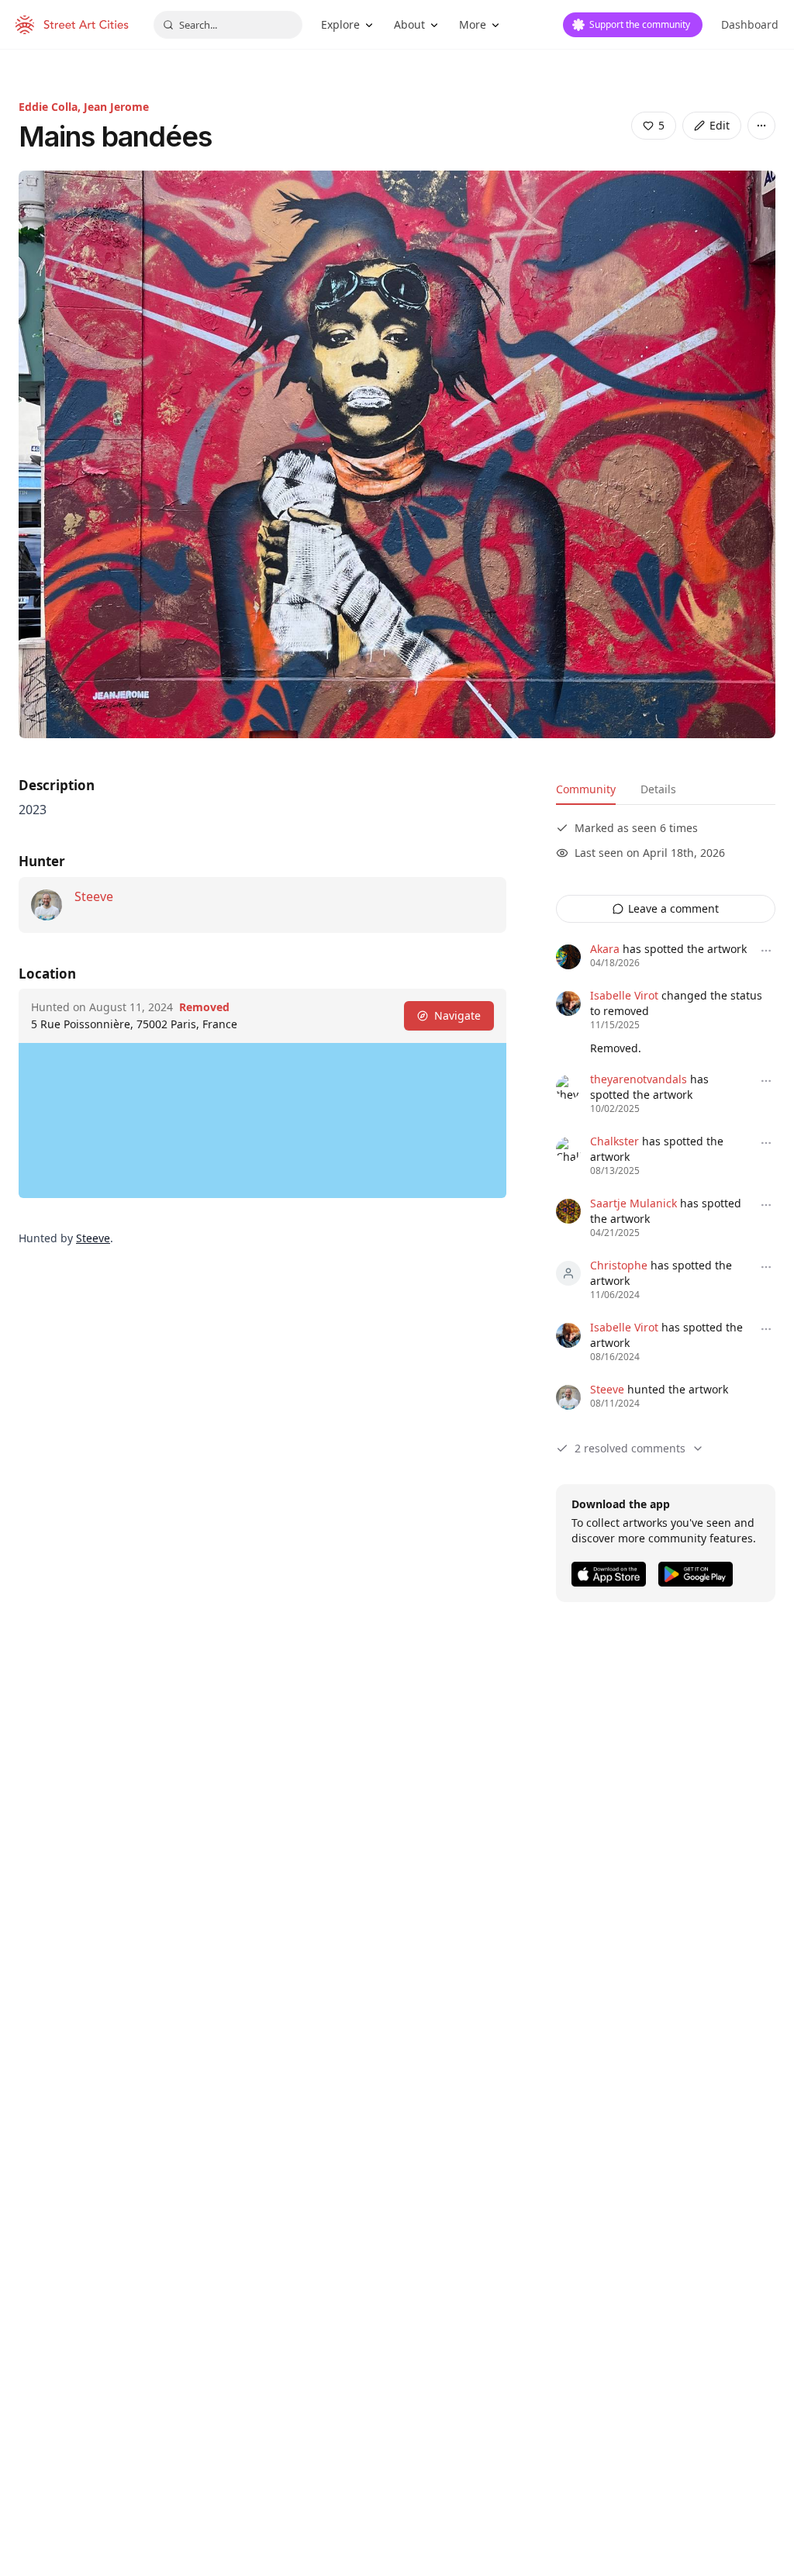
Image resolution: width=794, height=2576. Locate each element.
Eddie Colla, (51, 107)
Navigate (457, 1015)
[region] (262, 1121)
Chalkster (614, 1141)
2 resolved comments (630, 1448)
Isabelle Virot (624, 995)
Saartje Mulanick (633, 1203)
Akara (605, 949)
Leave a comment (673, 908)
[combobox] (228, 25)
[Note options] (766, 951)
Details (658, 789)
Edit (720, 125)
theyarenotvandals (639, 1079)
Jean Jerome (116, 107)
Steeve (94, 896)
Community (586, 789)
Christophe (619, 1265)
